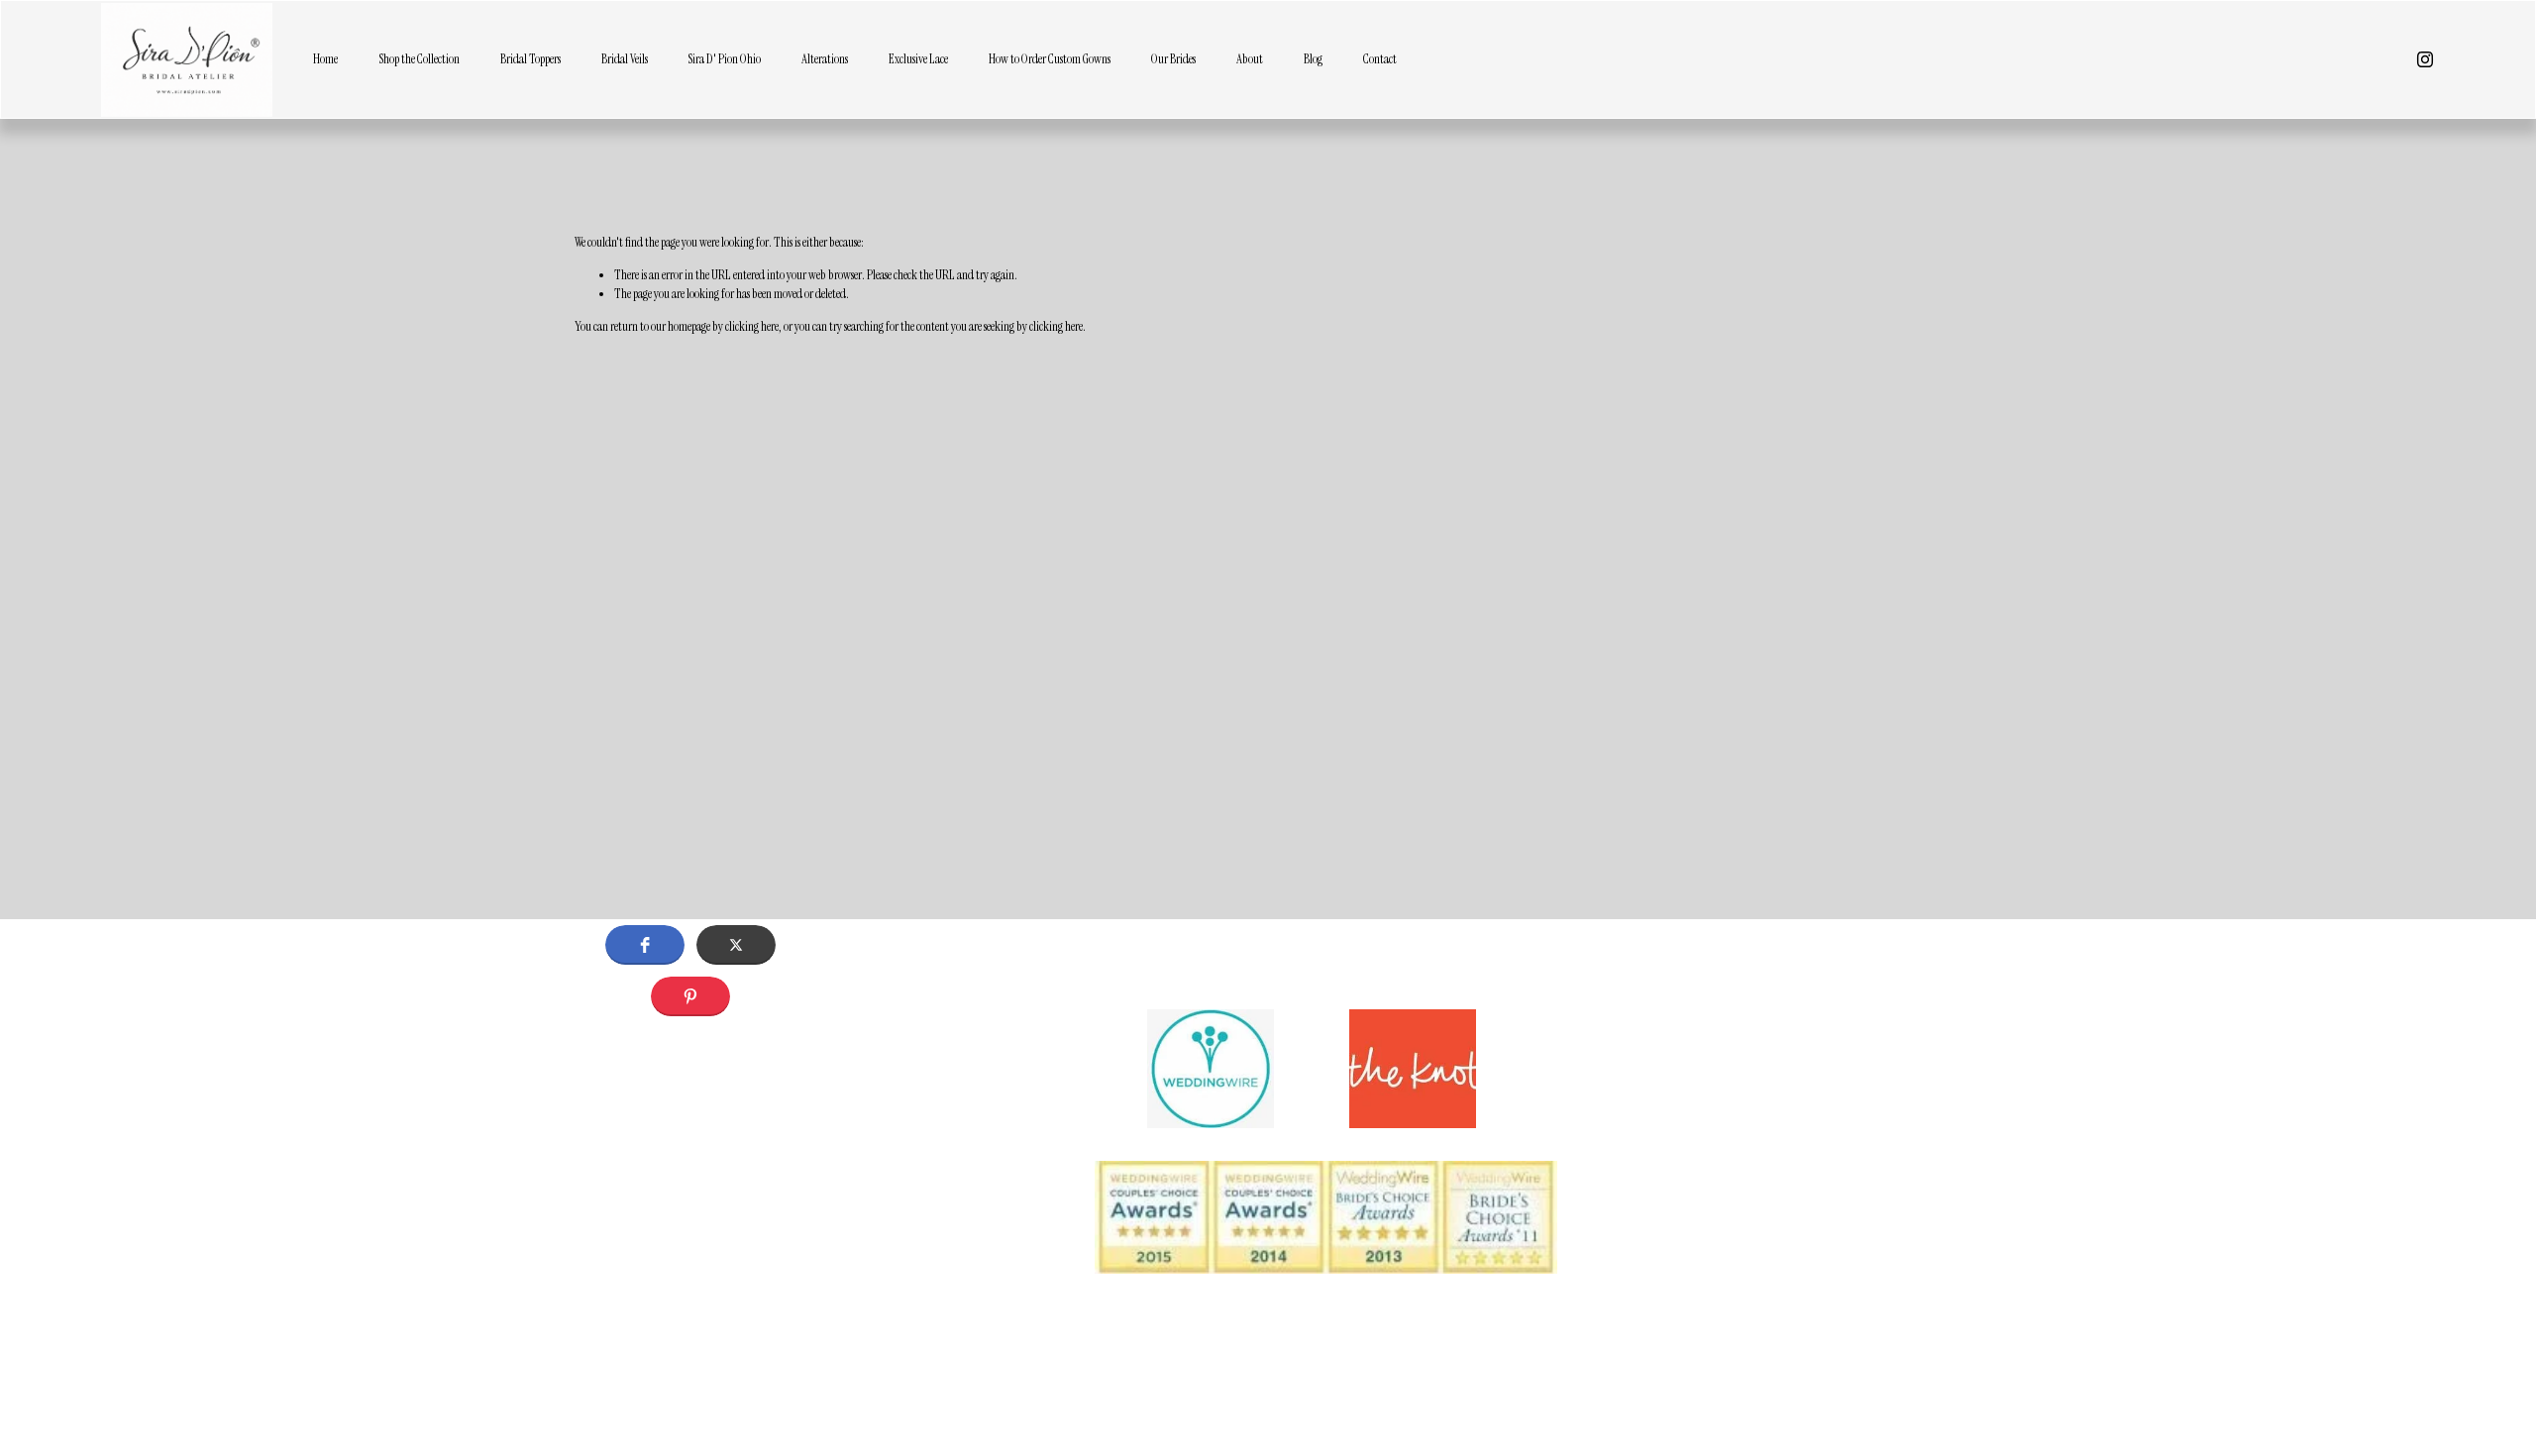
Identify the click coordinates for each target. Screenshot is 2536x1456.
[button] (645, 945)
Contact (1380, 59)
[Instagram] (2425, 59)
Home (325, 59)
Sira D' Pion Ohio (724, 59)
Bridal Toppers (530, 59)
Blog (1313, 59)
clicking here (752, 326)
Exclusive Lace (918, 59)
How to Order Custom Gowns (1050, 59)
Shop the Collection (419, 59)
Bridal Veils (625, 59)
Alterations (825, 59)
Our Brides (1173, 59)
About (1250, 59)
